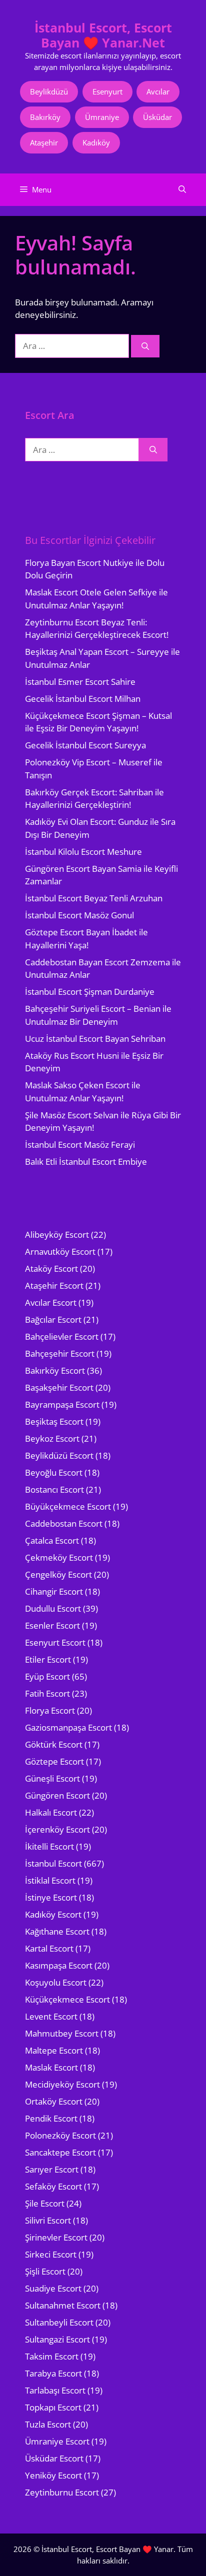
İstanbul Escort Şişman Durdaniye (90, 992)
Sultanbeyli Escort (59, 2322)
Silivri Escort (48, 2220)
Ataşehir (44, 142)
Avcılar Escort (51, 1302)
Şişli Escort (45, 2271)
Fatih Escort (47, 1693)
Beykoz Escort (52, 1438)
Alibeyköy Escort (57, 1235)
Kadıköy (96, 142)
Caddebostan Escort (64, 1523)
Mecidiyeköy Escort (62, 2084)
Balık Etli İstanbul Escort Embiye (86, 1162)
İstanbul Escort (53, 1863)
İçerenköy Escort (57, 1829)
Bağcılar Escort (53, 1319)
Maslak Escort (51, 2067)
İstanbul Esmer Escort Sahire (80, 682)
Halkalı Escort (51, 1812)
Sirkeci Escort (51, 2254)
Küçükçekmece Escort (67, 1999)
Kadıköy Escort (53, 1914)
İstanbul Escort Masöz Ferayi (80, 1145)
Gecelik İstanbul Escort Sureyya (85, 745)
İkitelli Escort (49, 1846)
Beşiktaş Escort (54, 1421)
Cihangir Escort (54, 1591)
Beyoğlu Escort (54, 1472)
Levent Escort (51, 2016)
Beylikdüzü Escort (59, 1455)
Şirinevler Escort (56, 2237)
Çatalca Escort (52, 1540)
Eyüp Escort (47, 1676)
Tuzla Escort (48, 2424)
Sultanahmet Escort (63, 2305)
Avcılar (158, 91)
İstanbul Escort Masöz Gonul (79, 915)
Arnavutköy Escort (60, 1252)
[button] (182, 190)
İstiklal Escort (50, 1880)
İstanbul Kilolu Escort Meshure (83, 852)
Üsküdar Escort (54, 2458)
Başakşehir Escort (59, 1387)
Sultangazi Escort (57, 2339)
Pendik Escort (51, 2118)
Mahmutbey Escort (62, 2033)
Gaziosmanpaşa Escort (68, 1727)
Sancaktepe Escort (60, 2152)
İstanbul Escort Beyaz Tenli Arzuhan (94, 898)
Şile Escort (45, 2203)
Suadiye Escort (53, 2288)
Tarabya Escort (53, 2373)
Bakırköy (45, 117)
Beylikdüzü (49, 91)
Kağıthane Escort (57, 1931)
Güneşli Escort (52, 1778)
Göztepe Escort (54, 1761)
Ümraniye (102, 117)
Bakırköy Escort (55, 1370)
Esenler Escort (52, 1625)
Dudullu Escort (53, 1608)
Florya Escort (50, 1710)
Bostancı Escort (54, 1489)
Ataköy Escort (51, 1269)
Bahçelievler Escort (62, 1336)
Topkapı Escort (53, 2407)
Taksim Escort (52, 2356)
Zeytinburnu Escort (62, 2492)
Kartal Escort (49, 1948)
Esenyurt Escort (55, 1642)
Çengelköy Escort (58, 1574)
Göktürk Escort (54, 1744)
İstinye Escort (51, 1897)
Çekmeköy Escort (59, 1557)
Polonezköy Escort (60, 2135)
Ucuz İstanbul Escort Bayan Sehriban (95, 1039)
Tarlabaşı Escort (55, 2390)
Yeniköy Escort (53, 2475)
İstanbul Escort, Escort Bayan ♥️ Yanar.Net (103, 35)
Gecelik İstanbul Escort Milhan (83, 699)
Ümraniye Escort (57, 2441)
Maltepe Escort (54, 2050)
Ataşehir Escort (54, 1286)
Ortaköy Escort (54, 2101)
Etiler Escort (48, 1659)
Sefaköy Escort (53, 2186)
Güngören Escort (57, 1795)
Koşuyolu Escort (56, 1982)
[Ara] (145, 346)
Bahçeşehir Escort (60, 1353)
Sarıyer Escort (52, 2169)
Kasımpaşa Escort (59, 1965)
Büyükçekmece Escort (68, 1506)
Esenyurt (107, 91)
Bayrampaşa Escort (62, 1404)
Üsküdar (157, 117)
